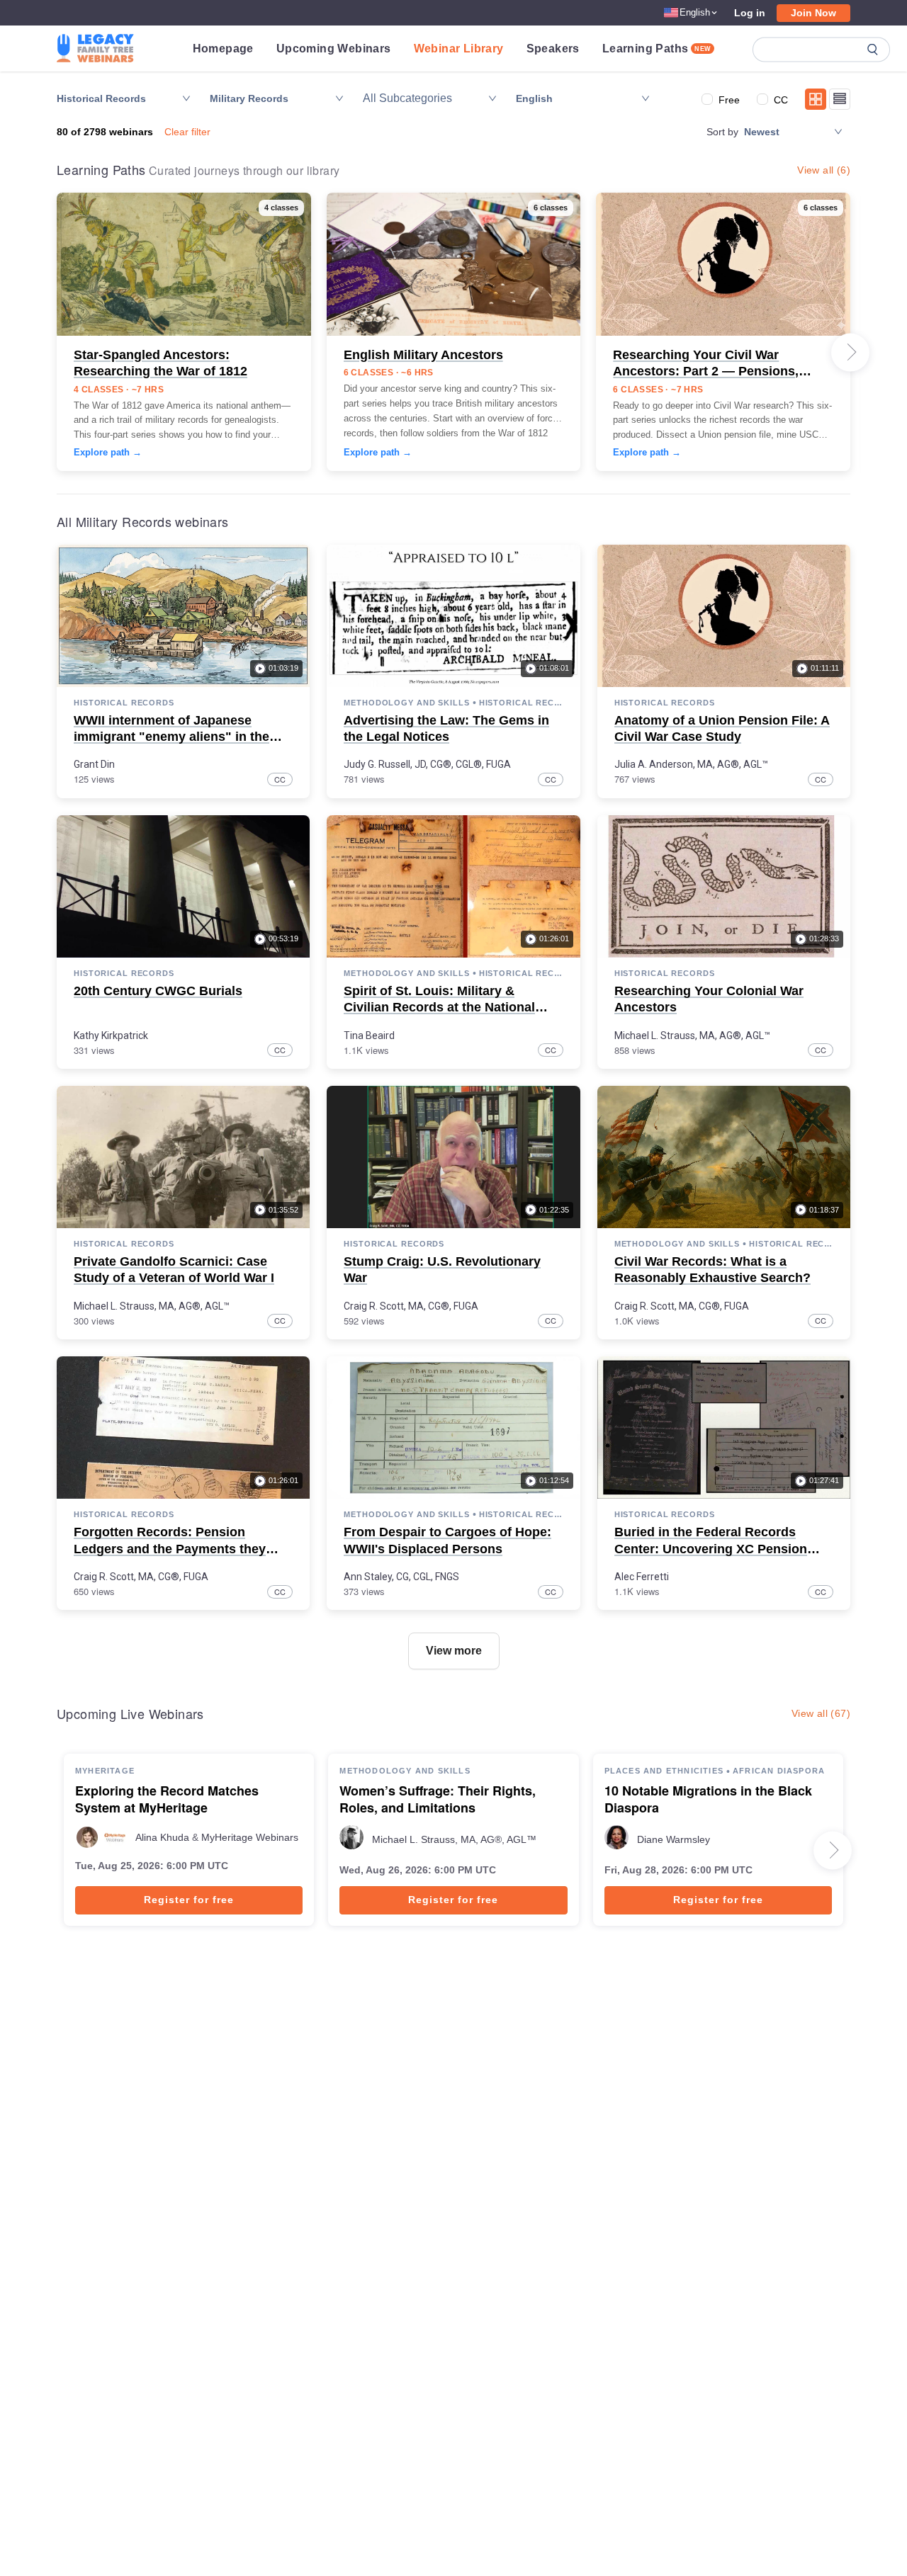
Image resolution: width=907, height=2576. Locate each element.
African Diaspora (779, 1771)
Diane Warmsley (674, 1839)
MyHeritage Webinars (250, 1837)
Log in (750, 13)
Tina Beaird (369, 1035)
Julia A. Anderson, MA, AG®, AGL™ (691, 764)
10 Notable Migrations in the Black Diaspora (708, 1800)
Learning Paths (657, 49)
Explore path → (108, 452)
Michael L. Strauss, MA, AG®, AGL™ (692, 1035)
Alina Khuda (162, 1837)
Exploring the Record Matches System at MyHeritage (167, 1800)
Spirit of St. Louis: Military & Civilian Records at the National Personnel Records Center (439, 1008)
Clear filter (187, 132)
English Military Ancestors (423, 355)
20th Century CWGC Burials (158, 991)
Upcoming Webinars (334, 49)
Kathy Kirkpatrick (111, 1035)
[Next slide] (850, 352)
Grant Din (94, 764)
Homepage (223, 49)
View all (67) (821, 1713)
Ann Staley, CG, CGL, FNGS (401, 1577)
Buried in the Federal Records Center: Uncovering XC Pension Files (711, 1549)
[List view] (840, 99)
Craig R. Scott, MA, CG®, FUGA (411, 1306)
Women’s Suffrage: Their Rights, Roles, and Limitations (438, 1800)
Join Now (813, 13)
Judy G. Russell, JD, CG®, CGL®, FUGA (427, 764)
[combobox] (423, 98)
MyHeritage (105, 1771)
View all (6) (824, 170)
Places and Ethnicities (664, 1771)
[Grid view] (816, 99)
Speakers (553, 49)
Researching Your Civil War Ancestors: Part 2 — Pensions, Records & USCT (706, 371)
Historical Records (124, 703)
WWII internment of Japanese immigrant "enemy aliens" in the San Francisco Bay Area (171, 737)
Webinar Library (459, 49)
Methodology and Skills (406, 703)
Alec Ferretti (642, 1577)
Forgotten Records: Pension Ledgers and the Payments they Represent (170, 1549)
